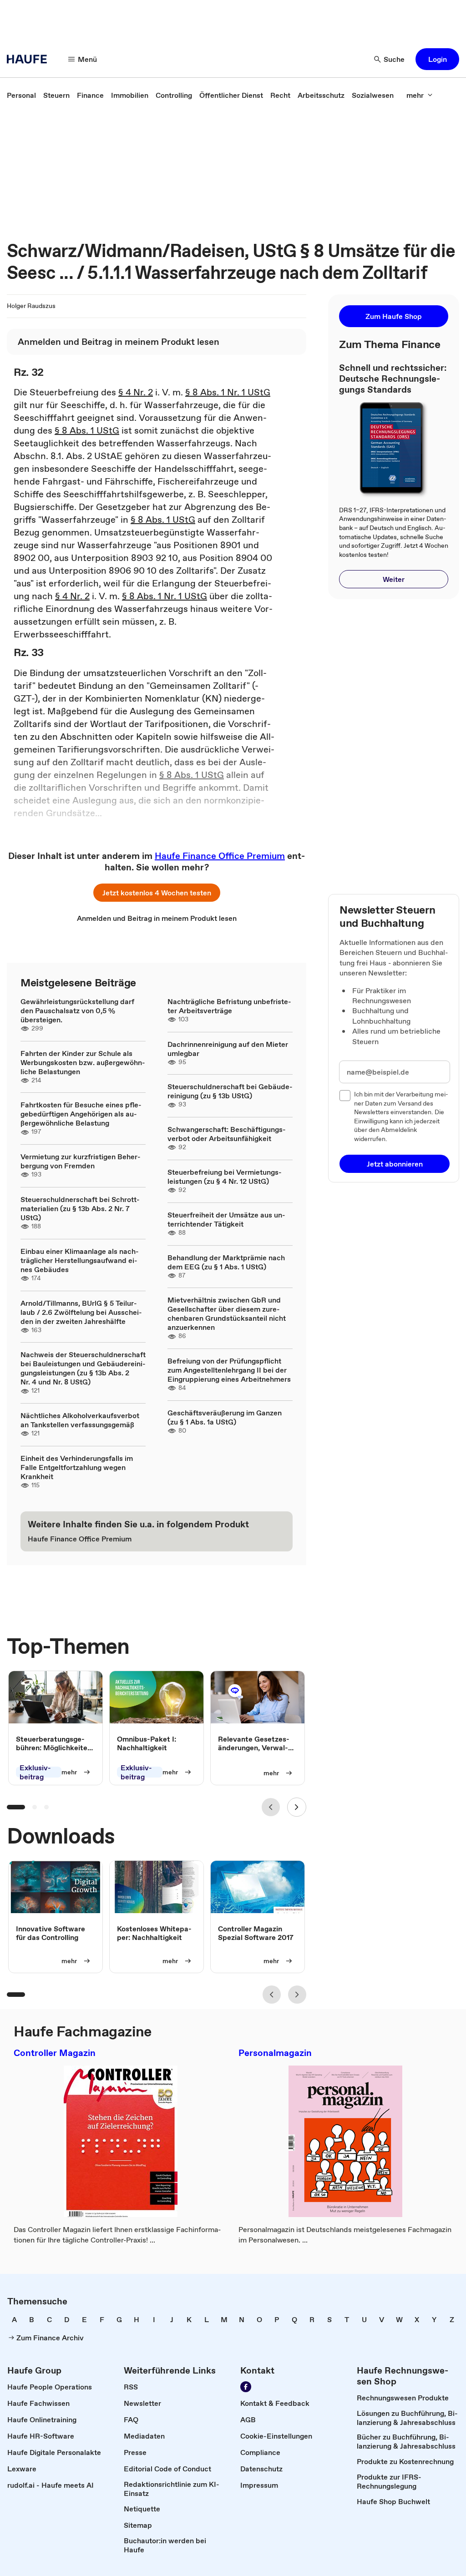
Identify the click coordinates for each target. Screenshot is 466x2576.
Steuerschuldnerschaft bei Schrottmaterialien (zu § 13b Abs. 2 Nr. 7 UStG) (80, 1208)
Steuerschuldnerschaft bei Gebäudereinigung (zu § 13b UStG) (230, 1091)
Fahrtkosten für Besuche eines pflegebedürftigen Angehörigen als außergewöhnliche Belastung (81, 1114)
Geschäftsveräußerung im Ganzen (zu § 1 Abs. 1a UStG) (225, 1417)
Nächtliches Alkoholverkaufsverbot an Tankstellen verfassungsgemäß (80, 1420)
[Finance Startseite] (30, 59)
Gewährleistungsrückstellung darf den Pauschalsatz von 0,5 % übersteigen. (77, 1010)
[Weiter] (297, 1807)
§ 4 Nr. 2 (136, 392)
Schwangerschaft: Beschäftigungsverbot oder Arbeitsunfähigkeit (227, 1134)
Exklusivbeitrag (35, 1772)
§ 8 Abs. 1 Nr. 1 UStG (228, 392)
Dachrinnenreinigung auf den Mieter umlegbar (228, 1049)
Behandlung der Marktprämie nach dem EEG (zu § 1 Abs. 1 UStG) (226, 1262)
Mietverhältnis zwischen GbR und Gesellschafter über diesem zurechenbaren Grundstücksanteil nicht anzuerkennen (227, 1313)
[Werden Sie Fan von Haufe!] (246, 2387)
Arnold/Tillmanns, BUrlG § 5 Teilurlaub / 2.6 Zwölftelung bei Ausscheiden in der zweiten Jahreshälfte (81, 1312)
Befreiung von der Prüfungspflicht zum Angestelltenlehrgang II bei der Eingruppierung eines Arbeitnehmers (229, 1370)
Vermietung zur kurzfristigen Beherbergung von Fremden (81, 1161)
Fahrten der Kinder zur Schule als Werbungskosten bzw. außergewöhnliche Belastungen (83, 1062)
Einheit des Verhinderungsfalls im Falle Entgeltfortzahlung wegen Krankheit (77, 1467)
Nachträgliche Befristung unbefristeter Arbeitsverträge (229, 1006)
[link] (21, 95)
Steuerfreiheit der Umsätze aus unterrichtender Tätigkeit (226, 1219)
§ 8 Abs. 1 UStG (87, 430)
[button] (437, 59)
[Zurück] (271, 1807)
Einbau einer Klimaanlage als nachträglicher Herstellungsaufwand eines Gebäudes (80, 1260)
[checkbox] (345, 1096)
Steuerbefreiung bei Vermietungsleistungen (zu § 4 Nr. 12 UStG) (225, 1177)
